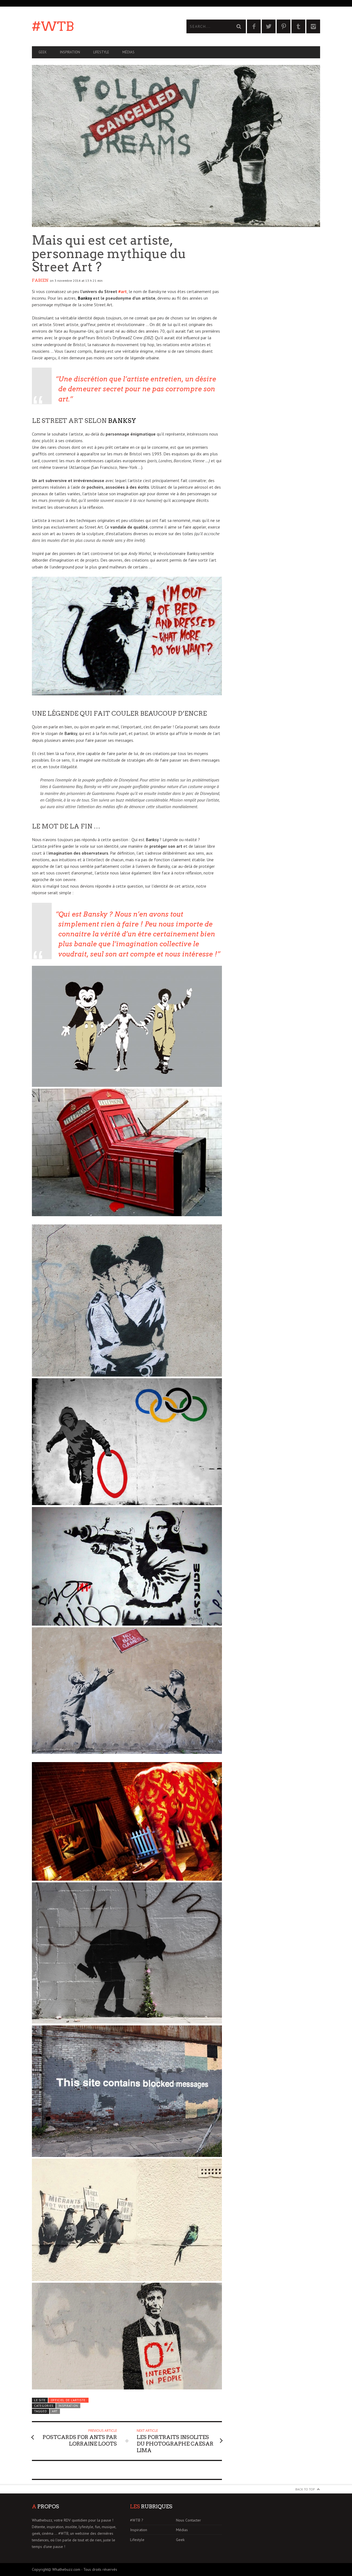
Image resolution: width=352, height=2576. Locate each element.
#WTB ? (137, 2520)
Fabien (40, 280)
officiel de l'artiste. (69, 2400)
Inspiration (70, 52)
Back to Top (305, 2489)
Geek (43, 52)
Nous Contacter (189, 2520)
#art (123, 291)
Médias (128, 52)
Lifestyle (101, 52)
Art (55, 2411)
